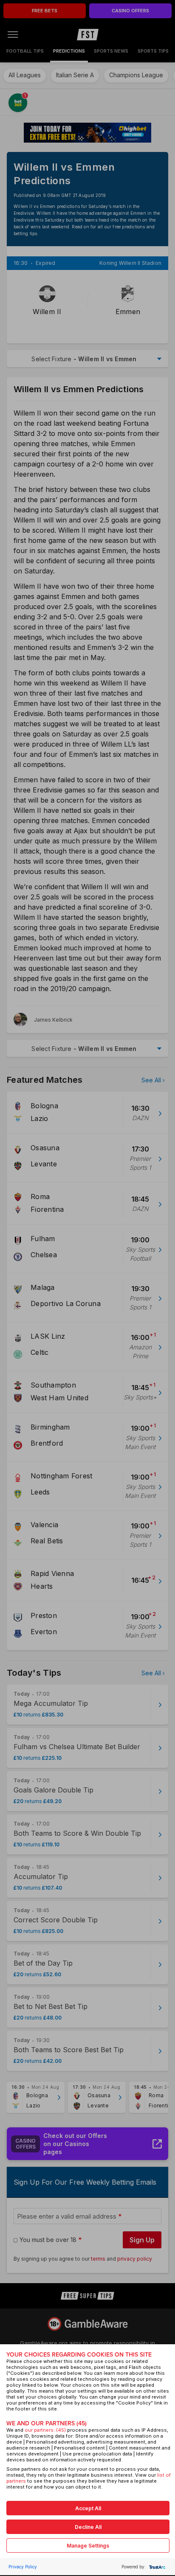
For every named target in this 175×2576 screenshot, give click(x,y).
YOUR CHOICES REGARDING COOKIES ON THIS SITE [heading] (79, 2355)
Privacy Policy (23, 2567)
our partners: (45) (45, 2430)
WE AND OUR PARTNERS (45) (47, 2423)
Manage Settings (88, 2546)
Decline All (88, 2527)
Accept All (88, 2508)
